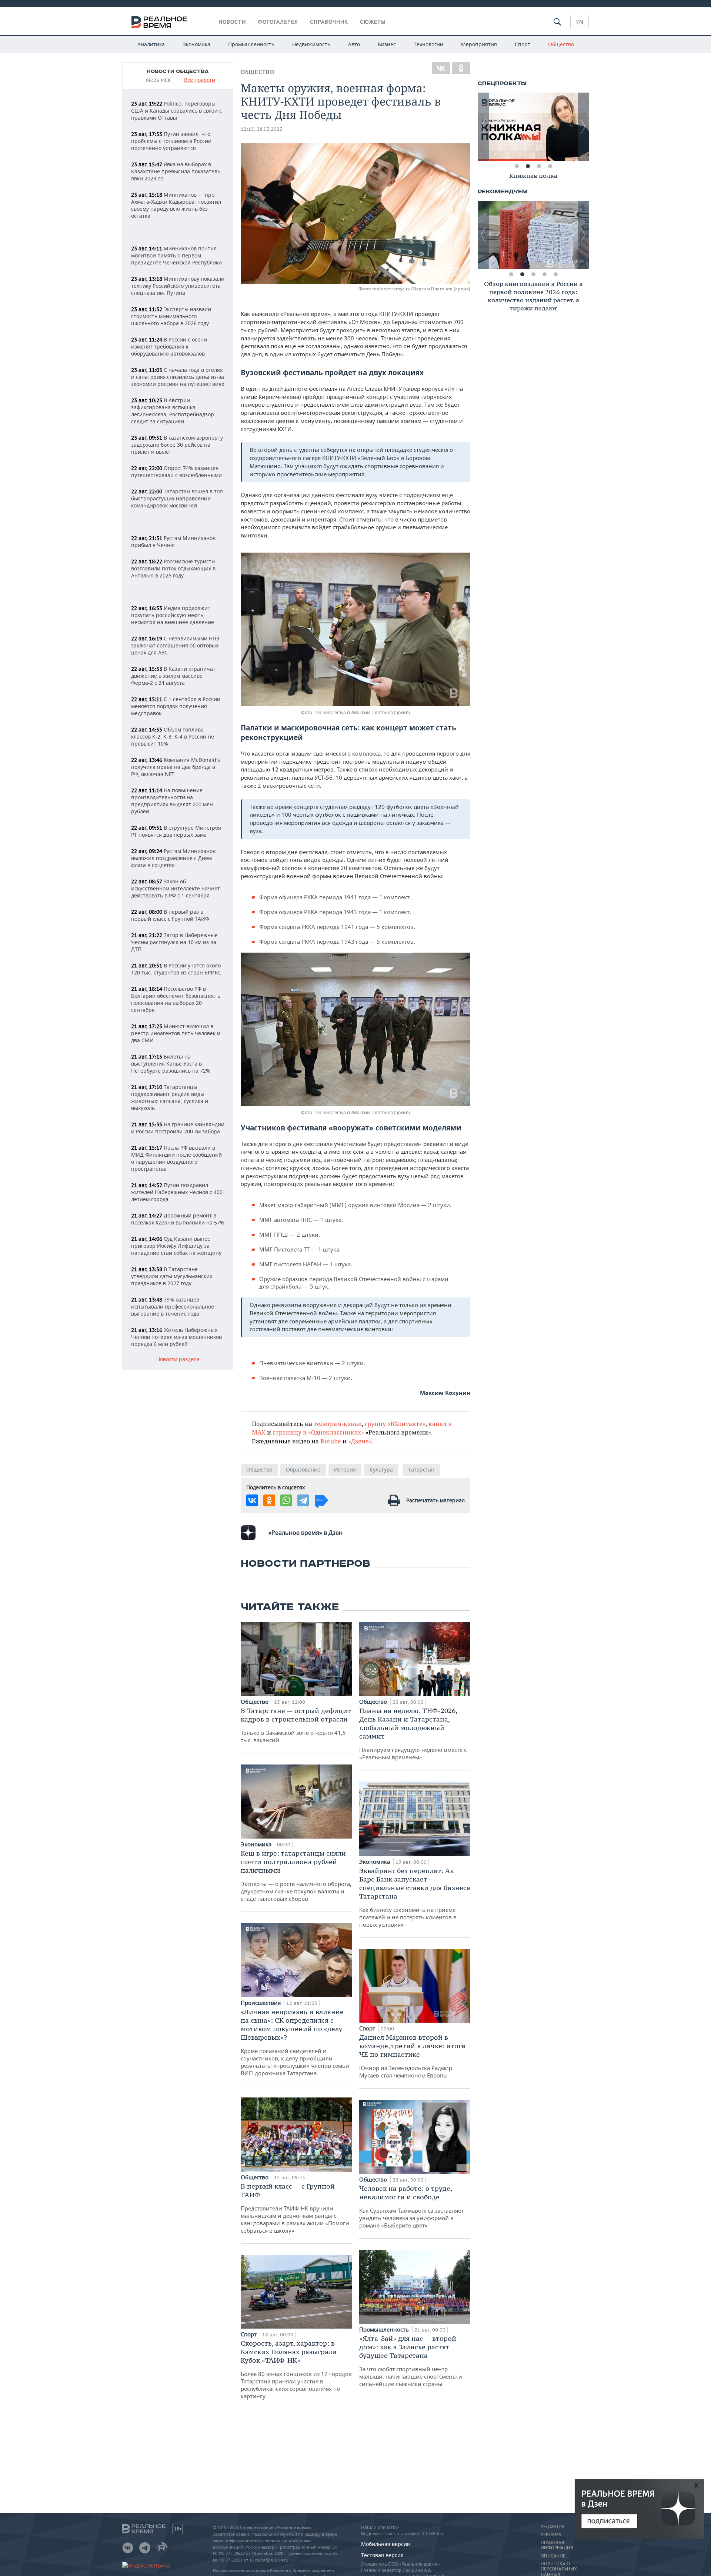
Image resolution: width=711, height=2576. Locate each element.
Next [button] (583, 127)
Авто (354, 44)
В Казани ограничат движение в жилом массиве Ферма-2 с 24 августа (173, 676)
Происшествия (261, 2003)
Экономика (196, 44)
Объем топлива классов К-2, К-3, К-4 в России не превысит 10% (173, 737)
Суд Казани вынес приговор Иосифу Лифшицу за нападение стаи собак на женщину (176, 1246)
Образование (303, 1469)
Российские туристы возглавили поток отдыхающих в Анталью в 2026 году (173, 568)
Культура (381, 1469)
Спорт (523, 44)
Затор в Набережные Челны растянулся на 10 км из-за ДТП (174, 942)
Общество (561, 44)
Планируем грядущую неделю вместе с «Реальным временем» (413, 1734)
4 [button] (550, 166)
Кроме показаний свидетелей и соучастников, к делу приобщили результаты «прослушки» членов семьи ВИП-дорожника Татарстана (295, 2042)
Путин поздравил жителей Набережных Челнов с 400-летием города (178, 1192)
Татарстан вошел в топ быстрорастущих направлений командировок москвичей (177, 498)
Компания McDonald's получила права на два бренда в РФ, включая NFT (176, 767)
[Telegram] (303, 1500)
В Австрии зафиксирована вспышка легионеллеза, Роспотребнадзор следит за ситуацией (173, 411)
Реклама (551, 2535)
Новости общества (178, 71)
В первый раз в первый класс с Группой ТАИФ (170, 915)
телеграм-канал (338, 1424)
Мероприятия (479, 44)
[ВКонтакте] (441, 68)
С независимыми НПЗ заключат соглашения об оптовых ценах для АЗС (175, 645)
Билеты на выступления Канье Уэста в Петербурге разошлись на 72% (171, 1064)
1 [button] (517, 166)
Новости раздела (178, 1359)
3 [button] (539, 166)
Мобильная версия (385, 2544)
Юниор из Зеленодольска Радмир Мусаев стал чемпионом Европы (413, 2056)
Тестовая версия (382, 2555)
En (580, 22)
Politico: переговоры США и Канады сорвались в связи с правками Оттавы (176, 111)
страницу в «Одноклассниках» (318, 1432)
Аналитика (151, 44)
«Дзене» (360, 1441)
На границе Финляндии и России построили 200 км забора (178, 1128)
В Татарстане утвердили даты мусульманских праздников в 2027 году (172, 1276)
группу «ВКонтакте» (395, 1424)
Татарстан (421, 1469)
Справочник (329, 22)
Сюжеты (373, 22)
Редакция (553, 2527)
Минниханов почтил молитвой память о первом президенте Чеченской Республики (176, 255)
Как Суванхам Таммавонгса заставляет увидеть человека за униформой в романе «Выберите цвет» (411, 2207)
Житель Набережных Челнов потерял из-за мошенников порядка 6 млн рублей (176, 1337)
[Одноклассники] (461, 68)
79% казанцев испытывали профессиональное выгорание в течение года (173, 1307)
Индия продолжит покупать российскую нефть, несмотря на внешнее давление (173, 615)
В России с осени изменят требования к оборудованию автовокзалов (169, 346)
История (345, 1469)
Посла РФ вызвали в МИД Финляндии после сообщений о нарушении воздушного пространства (176, 1158)
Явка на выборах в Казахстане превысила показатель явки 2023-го (176, 171)
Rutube (331, 1441)
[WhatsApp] (286, 1500)
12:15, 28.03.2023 (262, 129)
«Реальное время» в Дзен (306, 1533)
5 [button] (555, 274)
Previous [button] (483, 127)
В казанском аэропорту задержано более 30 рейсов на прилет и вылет (177, 445)
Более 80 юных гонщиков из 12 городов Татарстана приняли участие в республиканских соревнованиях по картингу (296, 2369)
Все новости (200, 80)
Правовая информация (557, 2545)
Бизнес (387, 44)
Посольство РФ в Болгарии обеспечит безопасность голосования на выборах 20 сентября (176, 999)
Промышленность (251, 44)
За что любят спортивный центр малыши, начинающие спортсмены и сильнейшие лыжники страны (411, 2361)
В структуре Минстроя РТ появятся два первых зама (176, 831)
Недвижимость (311, 44)
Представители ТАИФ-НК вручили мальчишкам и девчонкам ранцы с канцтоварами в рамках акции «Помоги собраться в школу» (295, 2208)
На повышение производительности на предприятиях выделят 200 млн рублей (172, 801)
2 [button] (528, 166)
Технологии (428, 44)
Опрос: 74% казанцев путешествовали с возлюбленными (176, 471)
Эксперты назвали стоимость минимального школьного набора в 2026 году (171, 316)
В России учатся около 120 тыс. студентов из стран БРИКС (176, 969)
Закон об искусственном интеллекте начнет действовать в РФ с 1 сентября (176, 888)
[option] (533, 127)
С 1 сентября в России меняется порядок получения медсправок (176, 706)
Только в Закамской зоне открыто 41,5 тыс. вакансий (296, 1725)
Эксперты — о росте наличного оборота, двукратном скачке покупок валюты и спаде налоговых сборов (296, 1876)
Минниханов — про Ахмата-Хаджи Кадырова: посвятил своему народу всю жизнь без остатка (176, 205)
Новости (232, 22)
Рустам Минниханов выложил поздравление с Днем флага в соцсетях (173, 858)
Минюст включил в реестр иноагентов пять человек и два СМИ (176, 1033)
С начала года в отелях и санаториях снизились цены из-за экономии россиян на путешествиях (178, 377)
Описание (553, 2556)
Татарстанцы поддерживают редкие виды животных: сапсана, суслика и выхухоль (170, 1097)
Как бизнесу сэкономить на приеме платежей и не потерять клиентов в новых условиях (415, 1897)
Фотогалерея (278, 22)
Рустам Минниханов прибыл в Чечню (173, 541)
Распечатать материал (435, 1500)
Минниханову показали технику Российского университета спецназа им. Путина (178, 286)
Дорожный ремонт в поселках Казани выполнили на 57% (178, 1219)
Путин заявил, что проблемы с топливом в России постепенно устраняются (171, 141)
